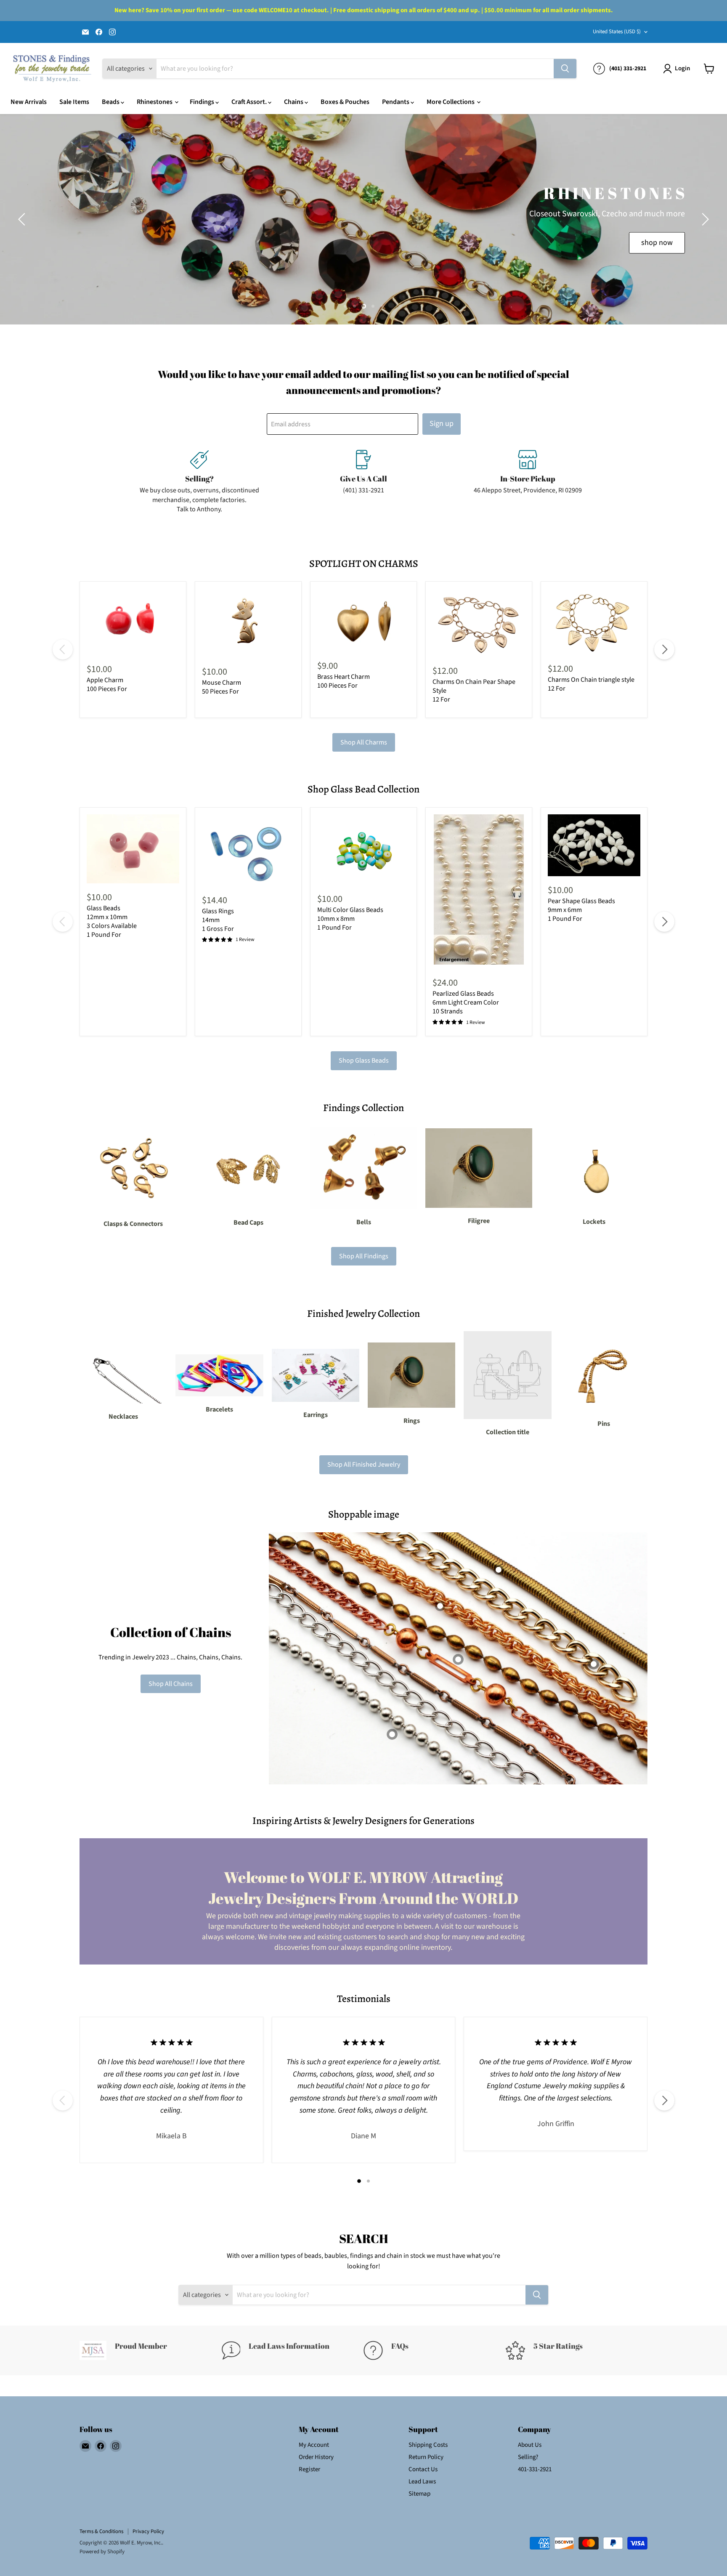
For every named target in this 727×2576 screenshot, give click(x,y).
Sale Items (74, 102)
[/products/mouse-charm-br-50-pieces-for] (248, 623)
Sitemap (419, 2494)
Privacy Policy (148, 2531)
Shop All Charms (364, 742)
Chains (294, 102)
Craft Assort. (250, 102)
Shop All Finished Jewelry (364, 1465)
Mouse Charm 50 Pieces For (222, 687)
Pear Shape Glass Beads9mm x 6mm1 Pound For (581, 910)
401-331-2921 (535, 2469)
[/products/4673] (594, 845)
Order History (316, 2457)
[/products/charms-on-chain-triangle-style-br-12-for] (594, 621)
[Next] (664, 649)
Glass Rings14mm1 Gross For (218, 920)
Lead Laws (422, 2482)
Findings (203, 102)
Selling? (528, 2457)
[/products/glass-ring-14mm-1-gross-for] (248, 850)
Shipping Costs (428, 2445)
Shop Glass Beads (364, 1061)
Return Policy (426, 2457)
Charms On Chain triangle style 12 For (591, 684)
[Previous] (63, 649)
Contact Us (423, 2469)
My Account (314, 2445)
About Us (530, 2445)
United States (617, 32)
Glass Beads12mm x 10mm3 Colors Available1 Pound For (112, 921)
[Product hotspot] (440, 1606)
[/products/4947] (363, 850)
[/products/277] (479, 892)
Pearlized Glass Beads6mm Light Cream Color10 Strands (466, 1002)
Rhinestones (155, 102)
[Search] (565, 69)
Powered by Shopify (102, 2552)
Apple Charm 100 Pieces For (107, 685)
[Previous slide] (23, 219)
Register (309, 2469)
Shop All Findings (364, 1256)
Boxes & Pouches (345, 102)
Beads (111, 102)
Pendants (396, 102)
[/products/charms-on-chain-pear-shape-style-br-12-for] (479, 622)
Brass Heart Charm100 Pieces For (344, 681)
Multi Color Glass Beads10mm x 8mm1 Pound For (350, 919)
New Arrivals (29, 102)
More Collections (451, 102)
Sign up (442, 424)
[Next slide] (704, 219)
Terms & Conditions (101, 2531)
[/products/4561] (133, 849)
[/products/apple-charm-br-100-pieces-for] (133, 622)
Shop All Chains (171, 1684)
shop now (683, 243)
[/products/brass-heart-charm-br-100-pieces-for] (363, 620)
